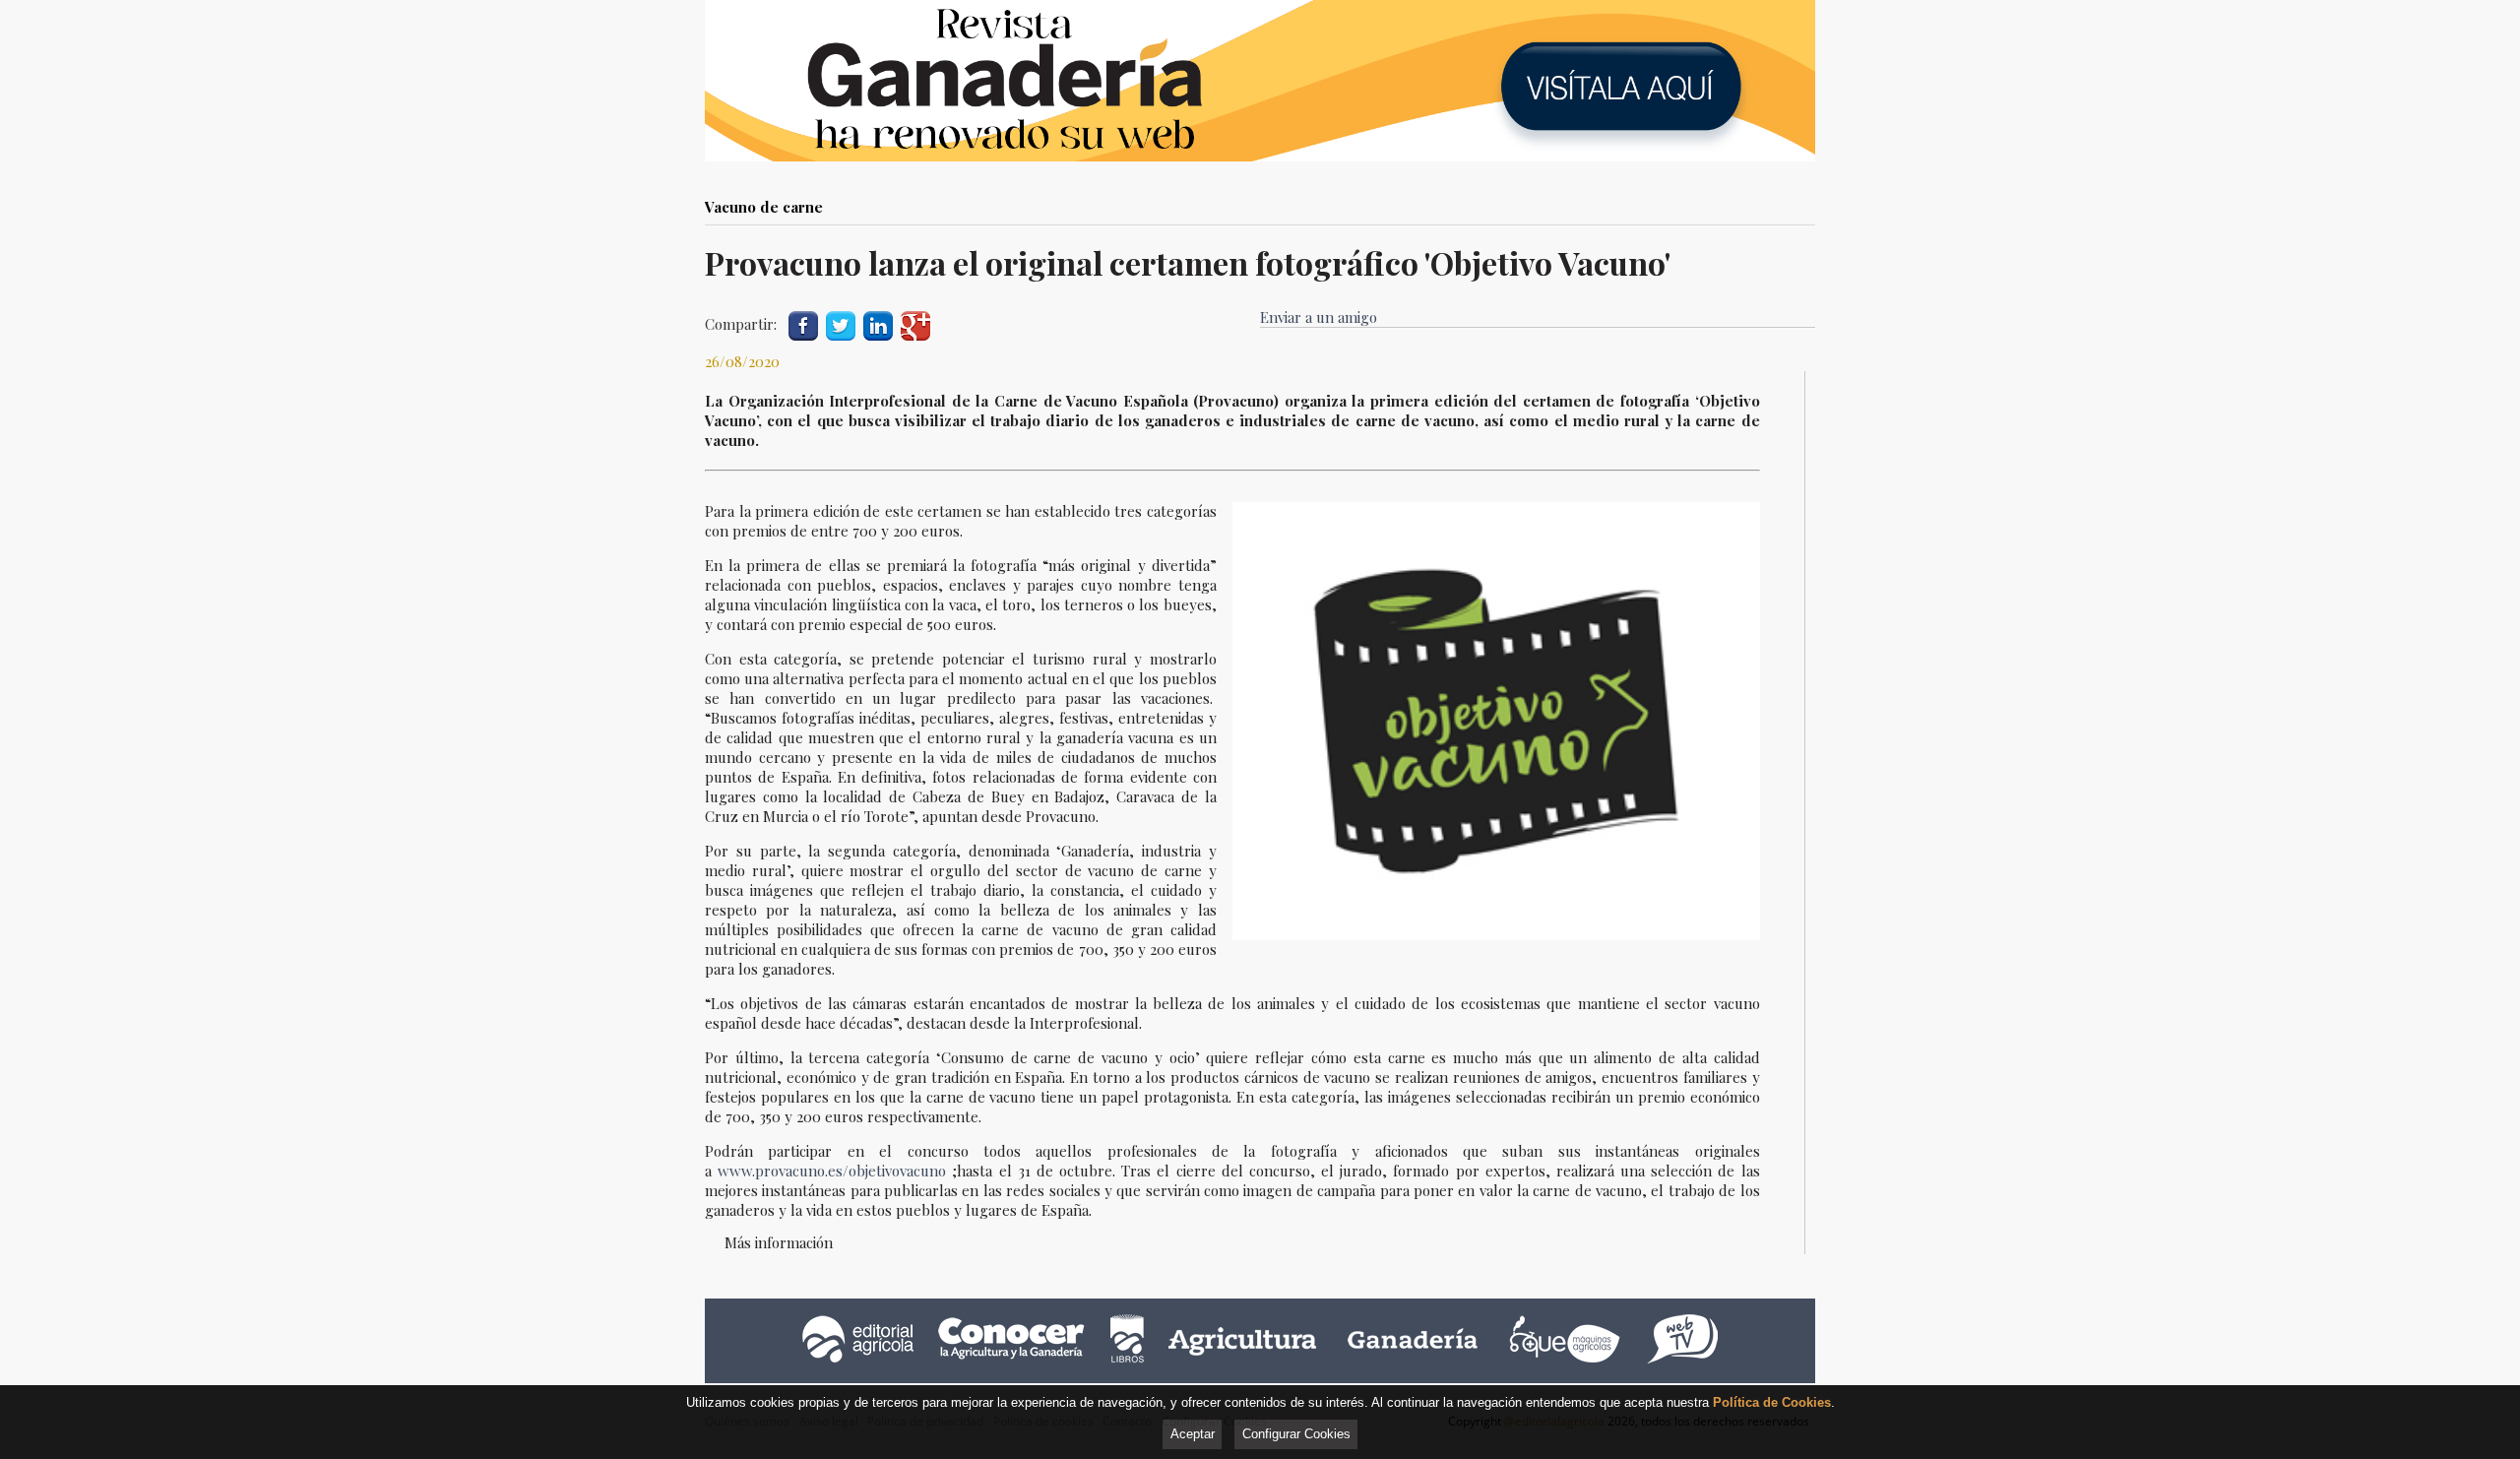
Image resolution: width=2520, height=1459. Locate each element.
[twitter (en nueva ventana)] (841, 323)
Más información (779, 1242)
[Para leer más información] (1260, 81)
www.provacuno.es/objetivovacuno (835, 1171)
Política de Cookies (1772, 1402)
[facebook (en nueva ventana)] (803, 323)
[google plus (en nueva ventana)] (915, 323)
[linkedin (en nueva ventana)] (878, 323)
